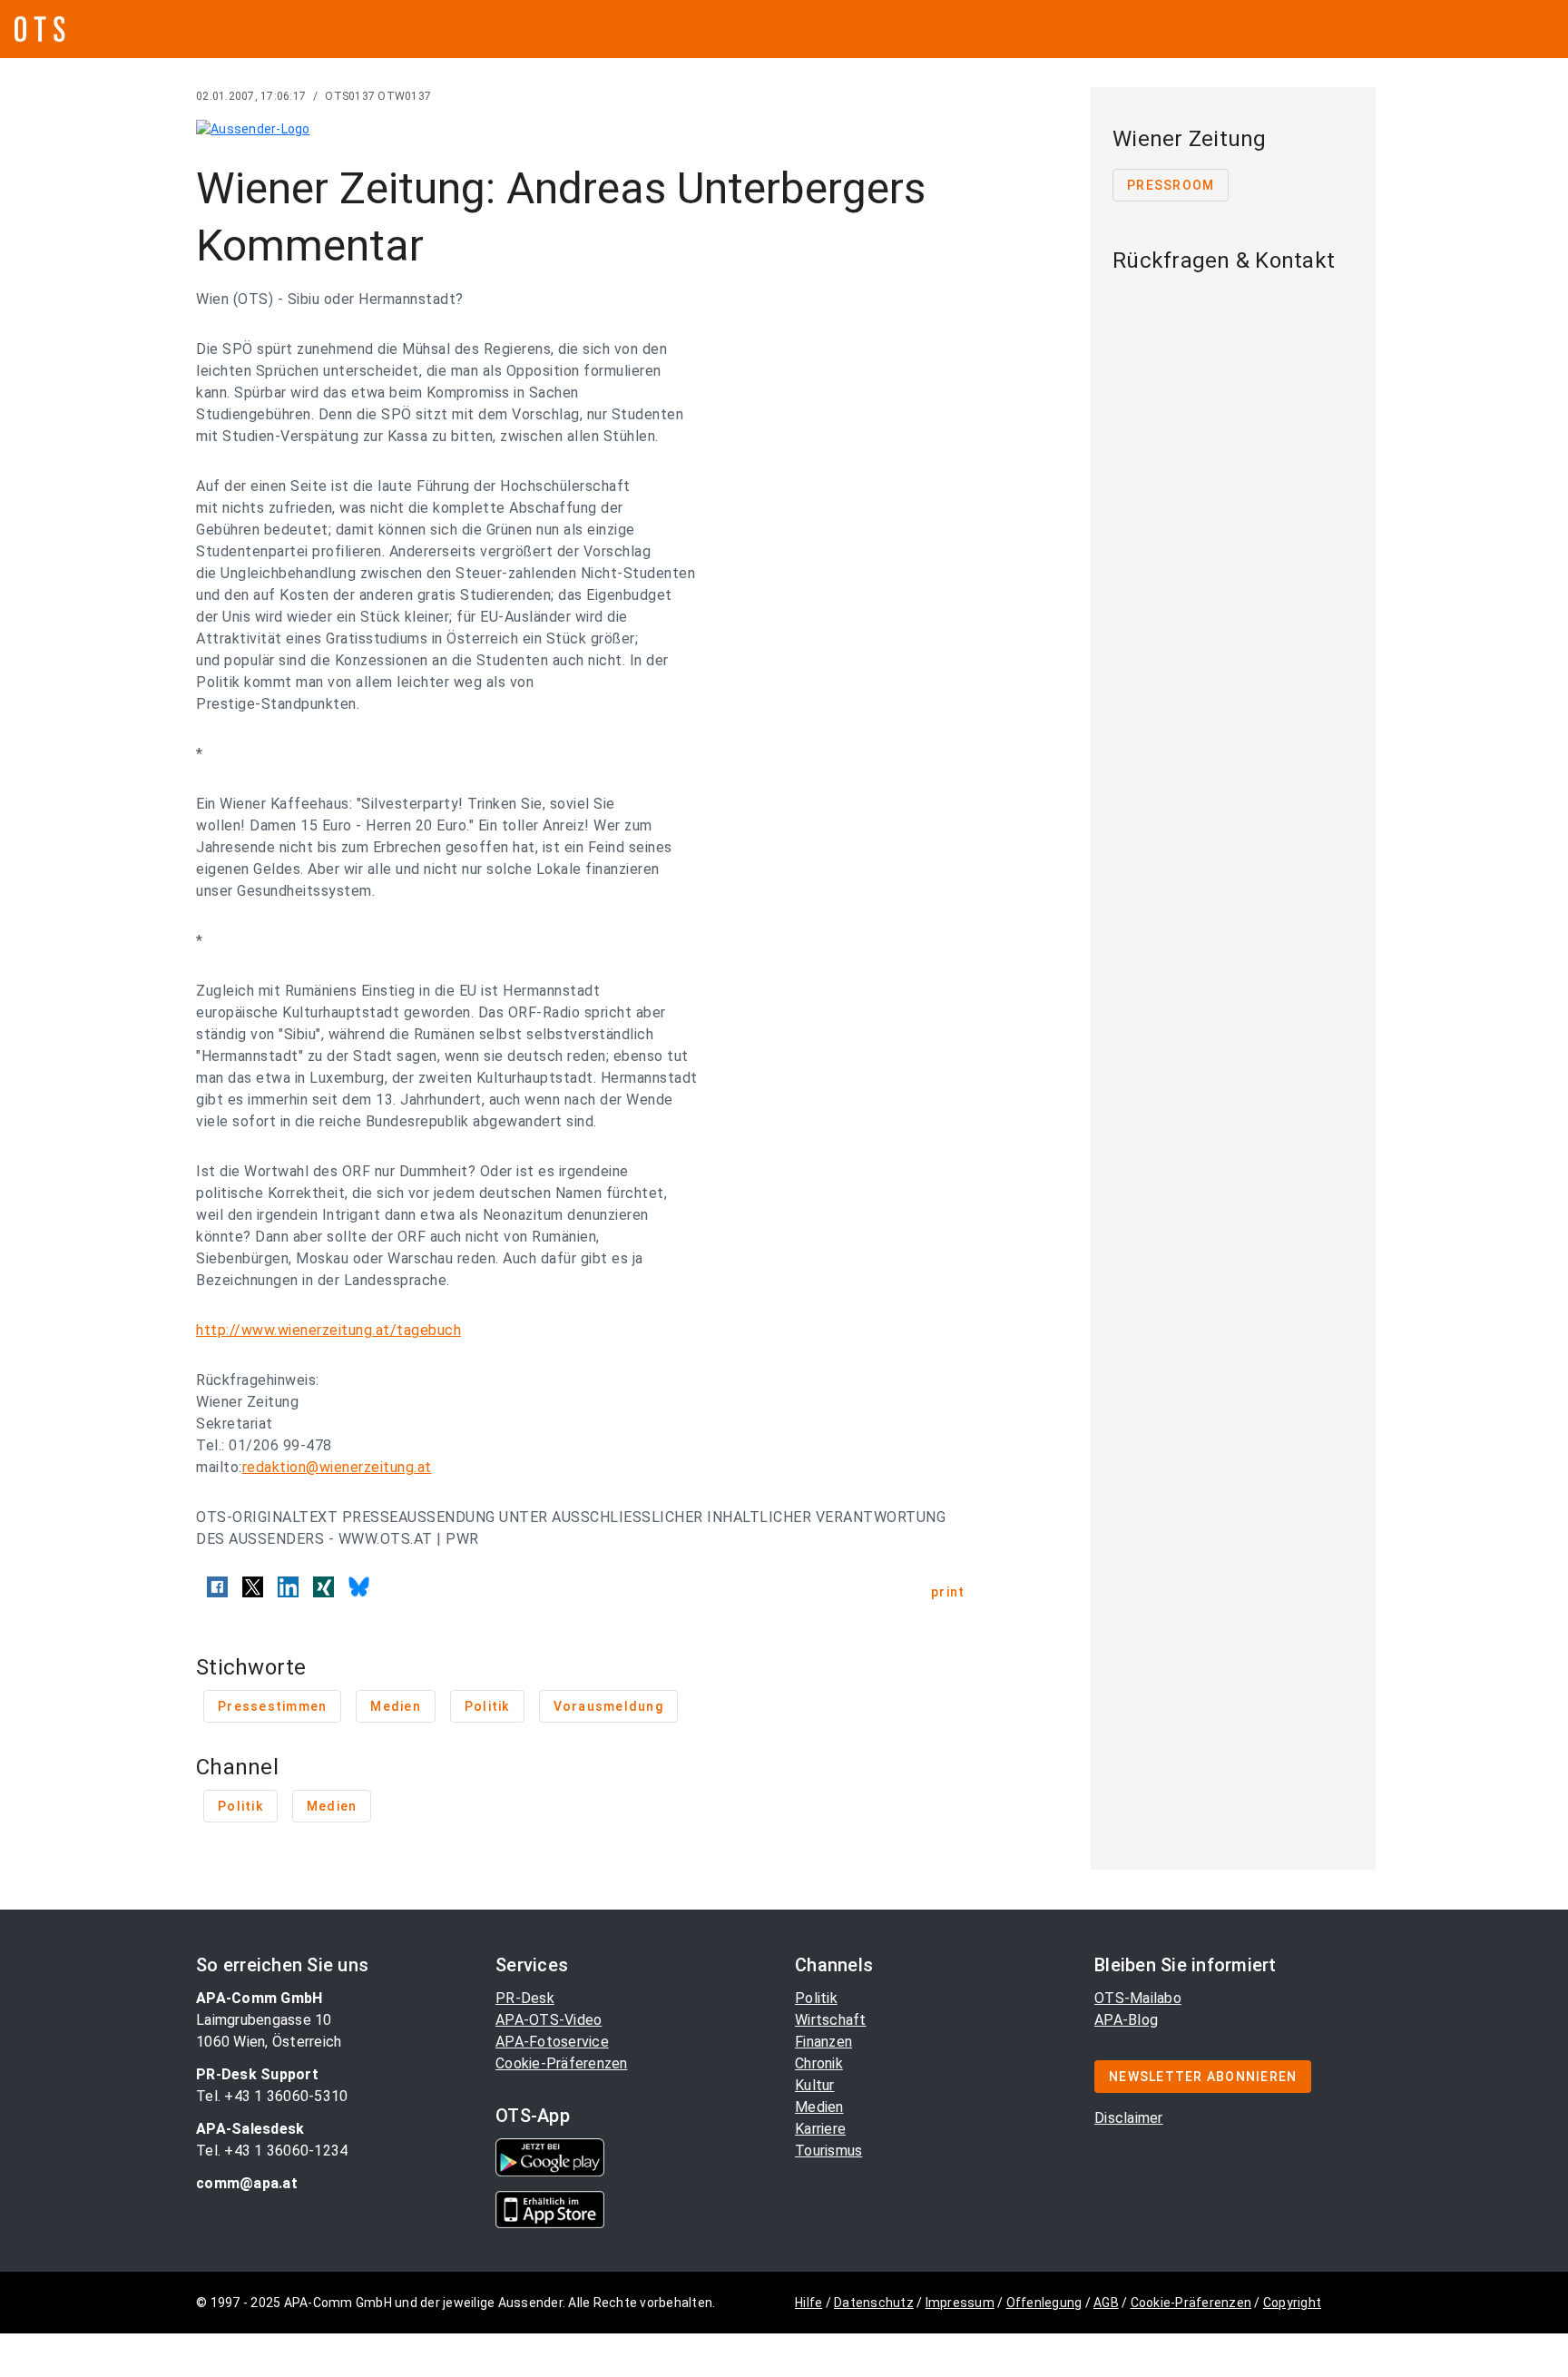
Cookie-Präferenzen (562, 2063)
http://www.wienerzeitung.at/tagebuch (328, 1330)
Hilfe (808, 2303)
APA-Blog (1126, 2020)
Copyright (1292, 2303)
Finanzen (823, 2042)
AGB (1106, 2303)
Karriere (820, 2129)
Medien (819, 2107)
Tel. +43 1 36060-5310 (272, 2096)
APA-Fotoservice (552, 2042)
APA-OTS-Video (549, 2020)
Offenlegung (1044, 2303)
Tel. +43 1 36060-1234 (272, 2151)
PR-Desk (525, 1998)
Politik (816, 1998)
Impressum (960, 2303)
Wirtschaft (831, 2020)
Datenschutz (874, 2303)
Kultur (815, 2085)
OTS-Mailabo (1138, 1998)
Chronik (819, 2063)
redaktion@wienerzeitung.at (337, 1467)
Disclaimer (1129, 2118)
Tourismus (828, 2151)
